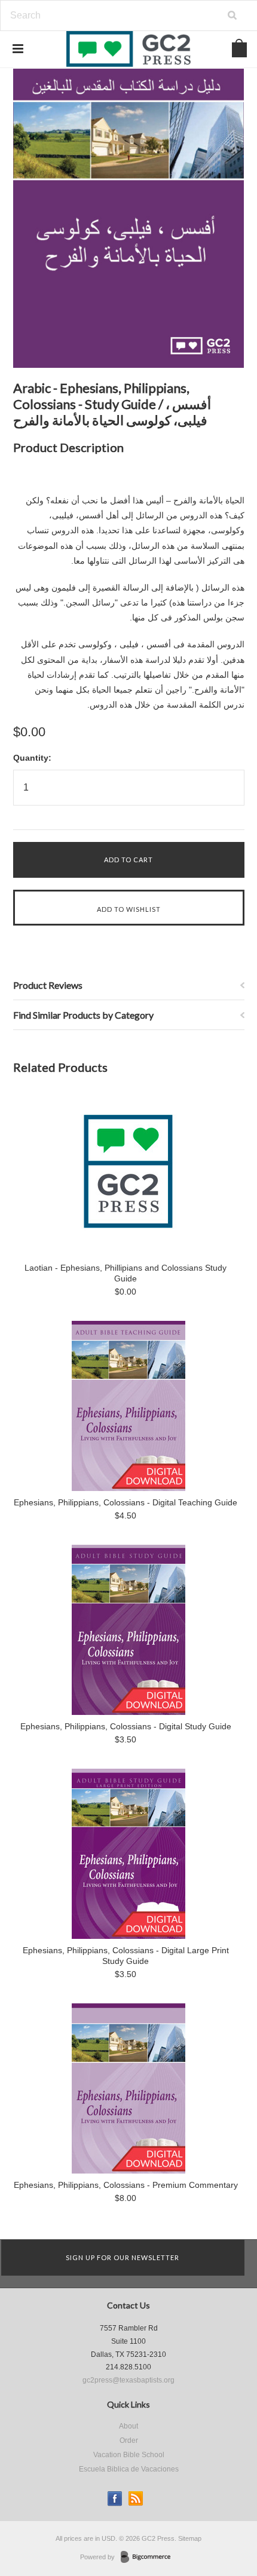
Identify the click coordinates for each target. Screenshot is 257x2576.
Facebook (115, 2499)
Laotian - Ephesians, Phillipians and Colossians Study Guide (126, 1273)
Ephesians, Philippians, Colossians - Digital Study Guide (126, 1726)
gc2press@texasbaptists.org (128, 2380)
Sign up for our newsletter (123, 2257)
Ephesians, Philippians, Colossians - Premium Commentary (126, 2185)
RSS (136, 2499)
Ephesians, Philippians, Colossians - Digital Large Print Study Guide (126, 1956)
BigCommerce (149, 2557)
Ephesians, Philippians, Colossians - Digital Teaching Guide (126, 1502)
